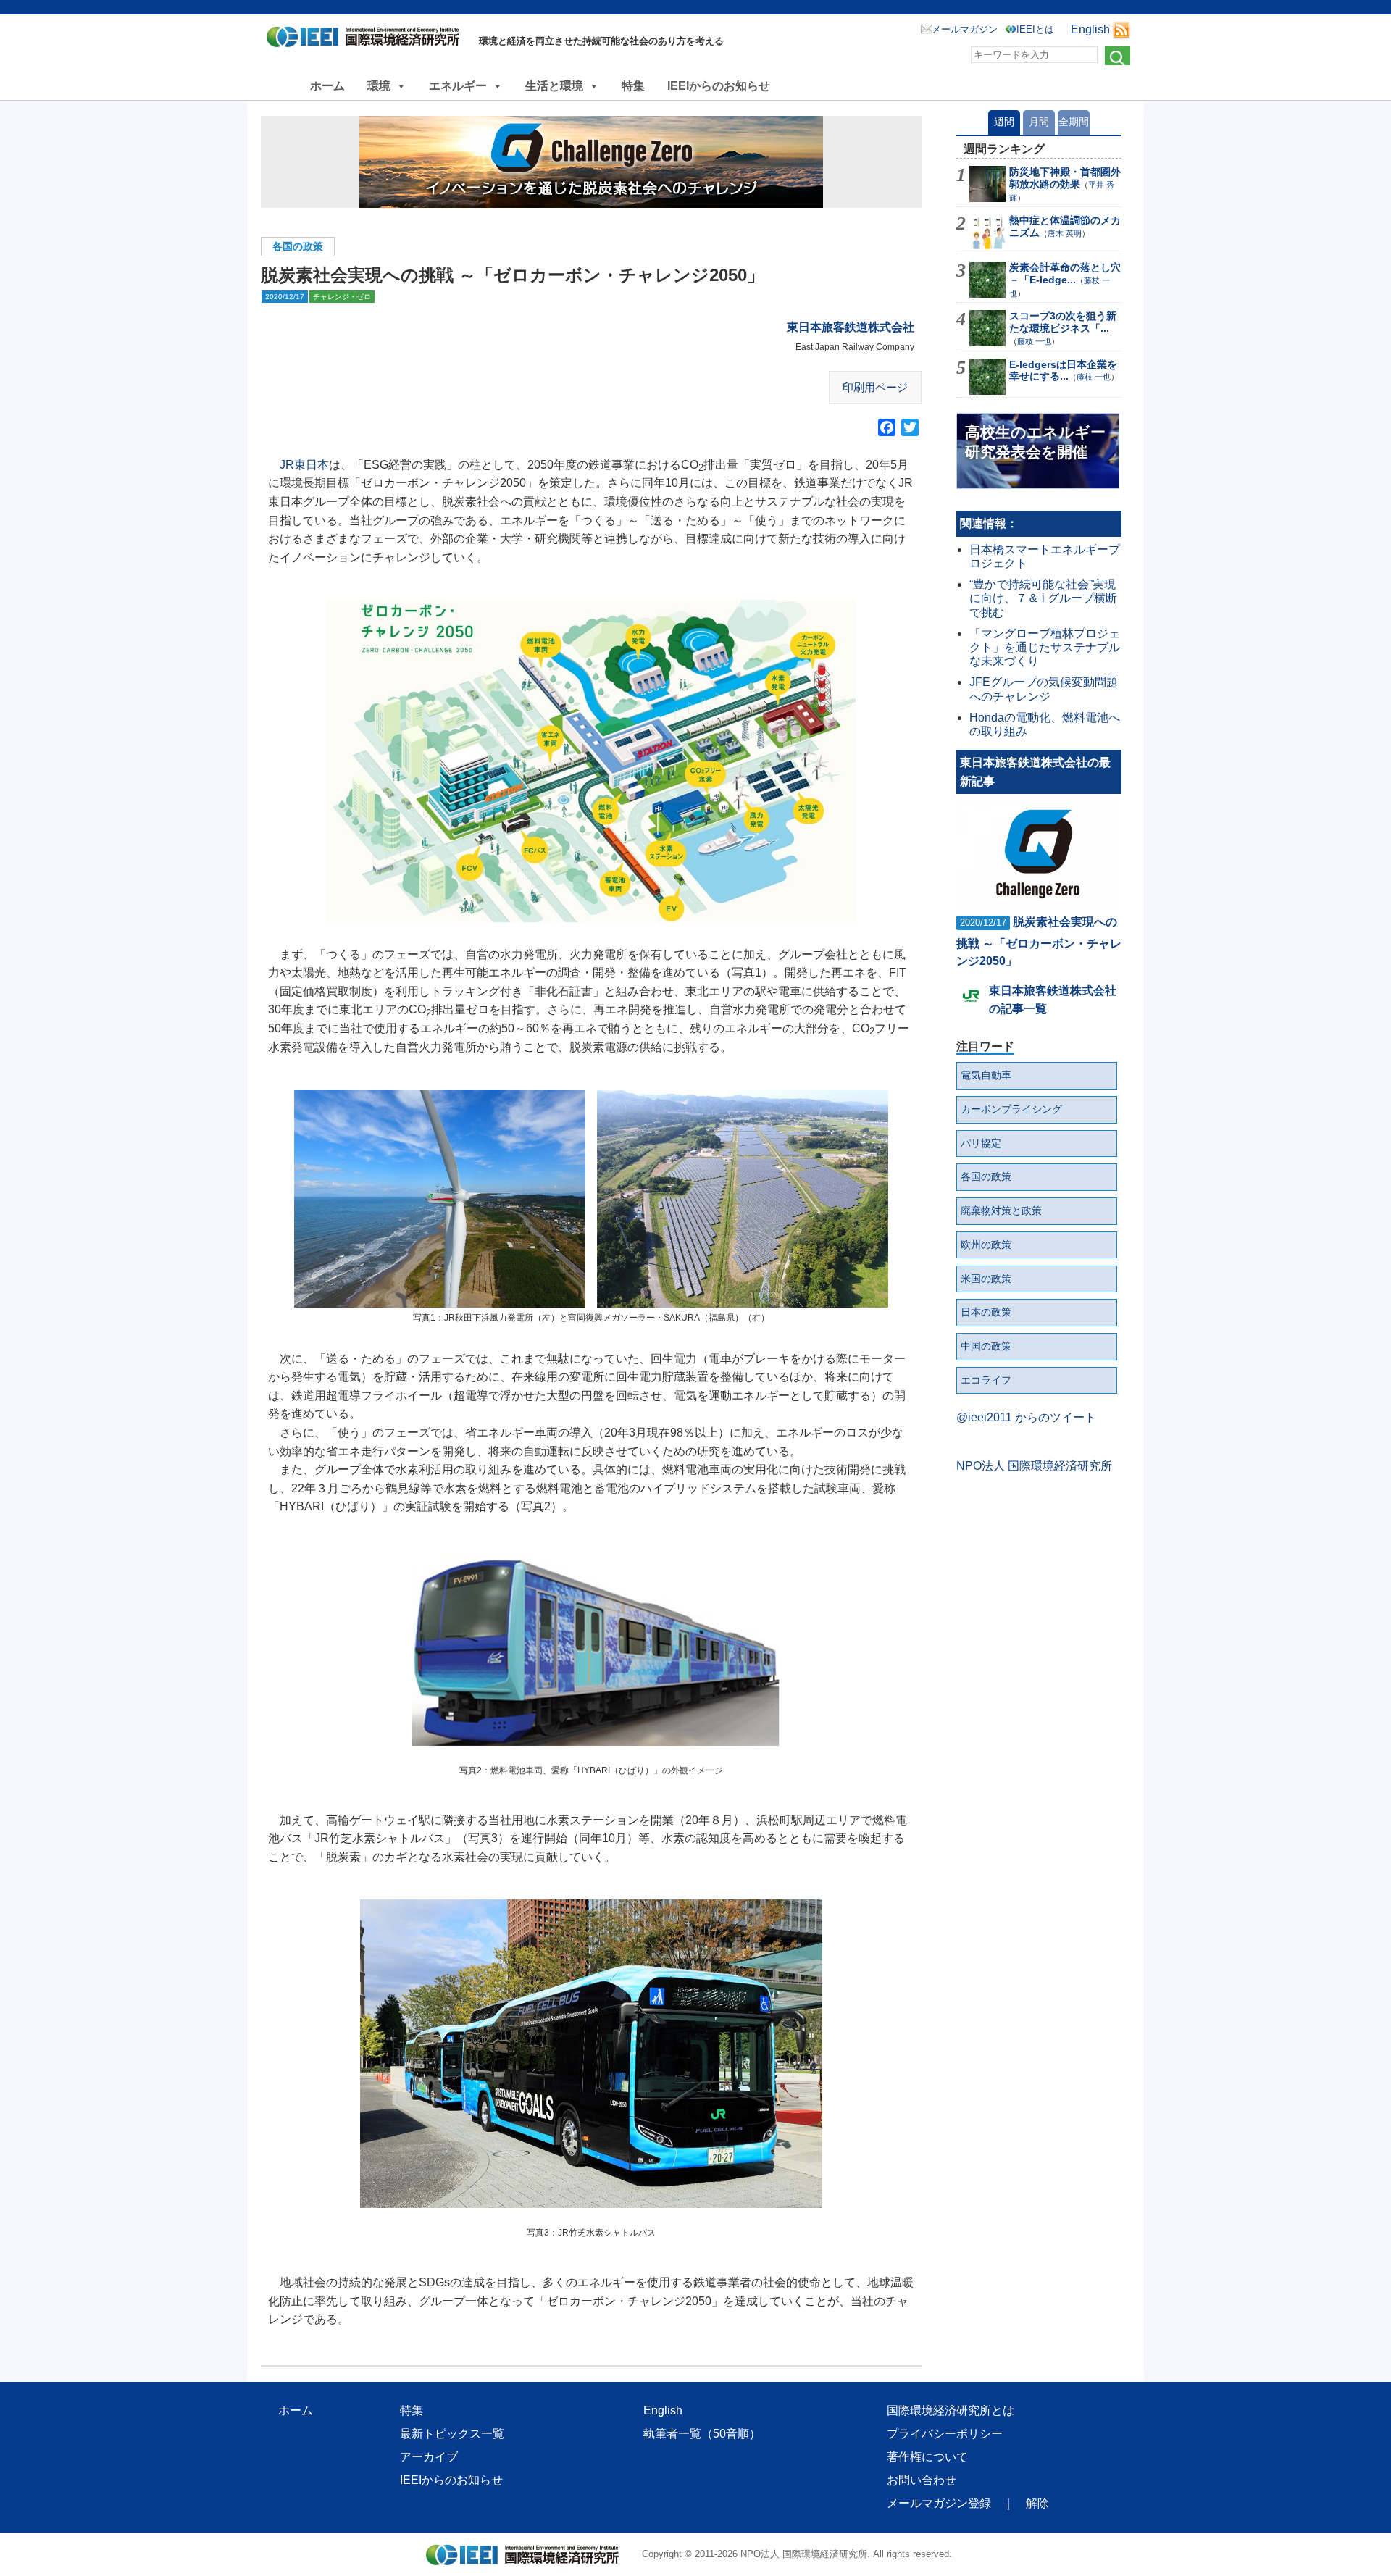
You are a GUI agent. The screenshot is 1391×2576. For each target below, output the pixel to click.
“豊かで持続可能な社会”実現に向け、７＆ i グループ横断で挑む (1043, 598)
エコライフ (986, 1380)
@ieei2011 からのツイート (1026, 1417)
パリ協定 (981, 1143)
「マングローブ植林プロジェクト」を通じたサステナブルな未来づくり (1045, 647)
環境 (379, 86)
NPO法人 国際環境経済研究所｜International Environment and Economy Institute (367, 40)
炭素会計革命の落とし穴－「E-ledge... (1065, 273)
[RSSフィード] (1121, 29)
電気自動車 (986, 1075)
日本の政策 (986, 1312)
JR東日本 (304, 465)
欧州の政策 (986, 1245)
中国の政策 (986, 1346)
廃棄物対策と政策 (1001, 1210)
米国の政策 (986, 1279)
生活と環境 (554, 86)
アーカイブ (429, 2457)
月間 (1039, 122)
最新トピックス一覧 (452, 2434)
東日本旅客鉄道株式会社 (851, 327)
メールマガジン (965, 29)
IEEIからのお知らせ (719, 86)
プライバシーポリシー (945, 2434)
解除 (1037, 2503)
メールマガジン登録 (939, 2503)
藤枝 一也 (1034, 341)
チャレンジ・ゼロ (342, 297)
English (1090, 29)
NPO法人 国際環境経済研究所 (1034, 1466)
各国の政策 (298, 246)
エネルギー (458, 86)
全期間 (1074, 122)
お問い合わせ (922, 2480)
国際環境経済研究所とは (951, 2410)
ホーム (327, 86)
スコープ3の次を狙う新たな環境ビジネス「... (1063, 322)
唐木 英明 (1065, 233)
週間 (1004, 122)
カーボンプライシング (1011, 1109)
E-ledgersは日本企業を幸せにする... (1063, 371)
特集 (633, 86)
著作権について (927, 2457)
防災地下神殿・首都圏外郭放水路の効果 (1065, 178)
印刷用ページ (875, 387)
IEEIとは (1035, 29)
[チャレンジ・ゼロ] (591, 162)
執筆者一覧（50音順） (702, 2434)
